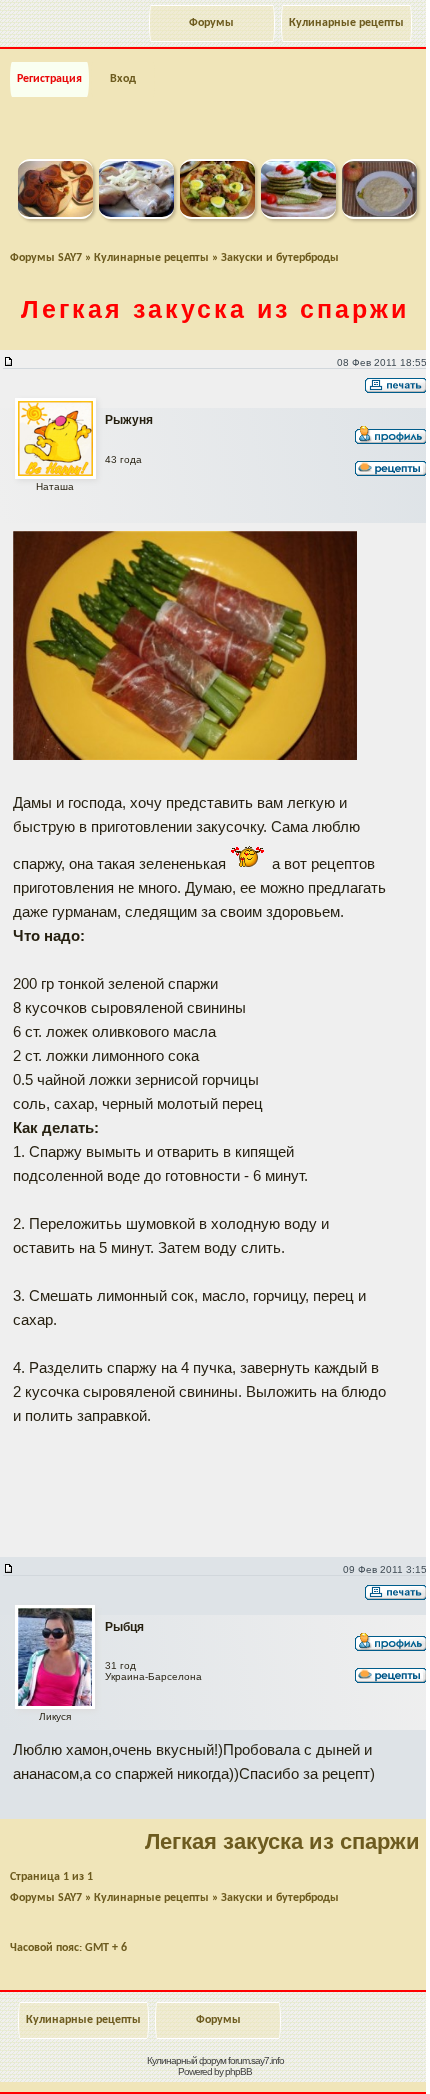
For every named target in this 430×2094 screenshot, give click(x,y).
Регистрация (49, 79)
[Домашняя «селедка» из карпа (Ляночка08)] (136, 215)
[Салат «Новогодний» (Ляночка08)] (217, 215)
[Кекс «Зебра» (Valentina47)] (55, 215)
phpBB (238, 2071)
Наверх (334, 2057)
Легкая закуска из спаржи (215, 309)
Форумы (211, 23)
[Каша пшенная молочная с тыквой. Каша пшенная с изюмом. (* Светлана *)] (379, 215)
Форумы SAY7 (46, 258)
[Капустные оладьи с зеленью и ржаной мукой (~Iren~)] (298, 215)
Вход (123, 79)
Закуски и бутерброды (280, 258)
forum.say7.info (256, 2060)
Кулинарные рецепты (346, 23)
